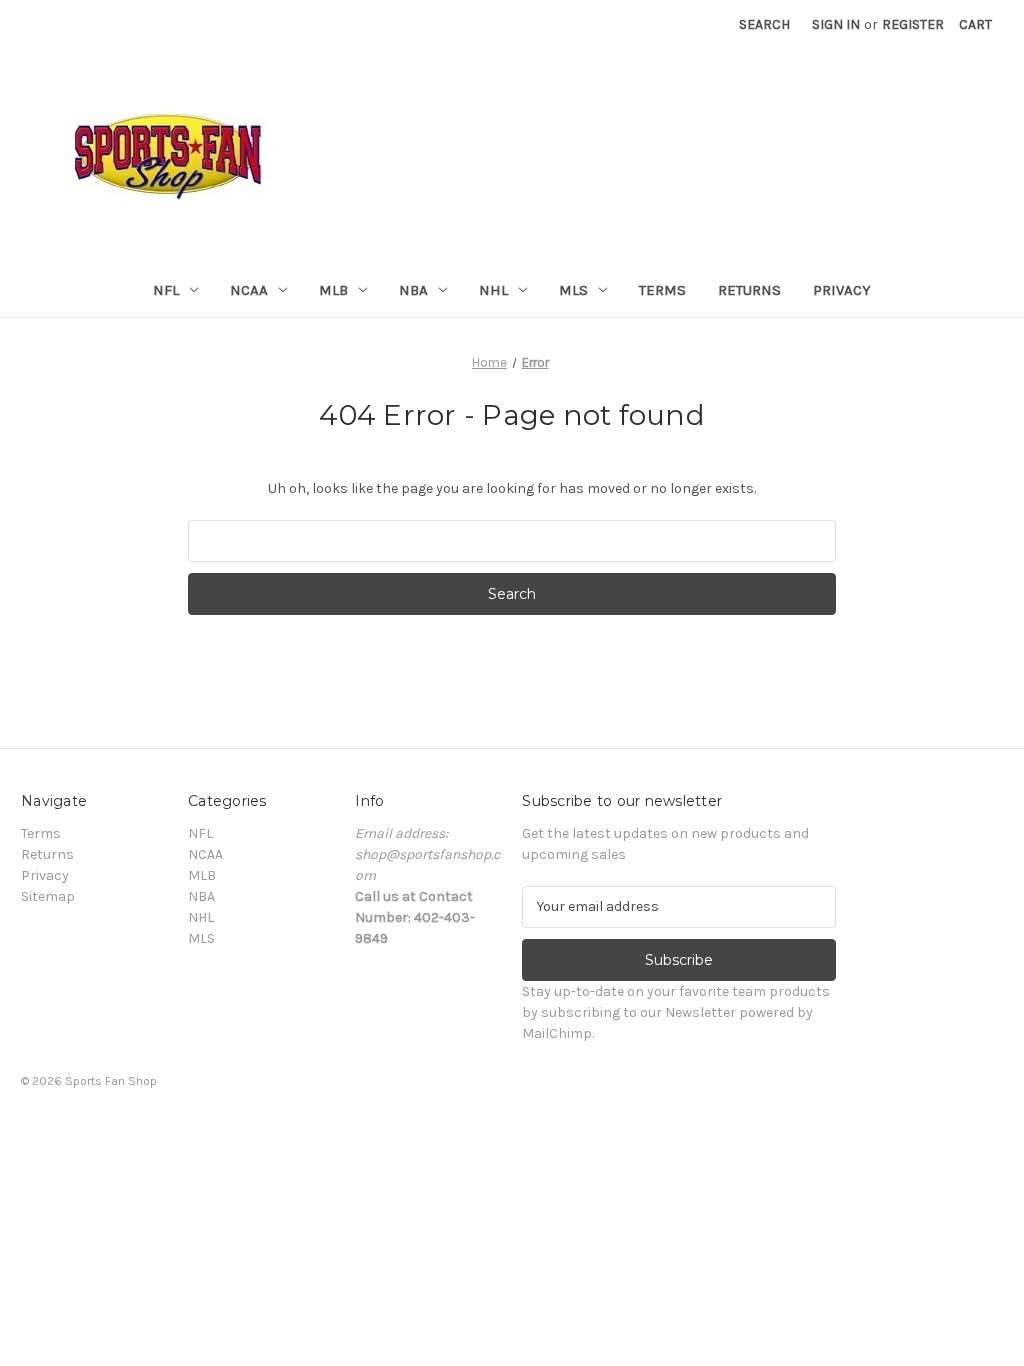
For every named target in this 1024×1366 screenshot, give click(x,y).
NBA (413, 290)
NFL (166, 290)
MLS (573, 290)
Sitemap (48, 896)
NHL (493, 290)
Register (913, 24)
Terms (662, 290)
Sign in (836, 24)
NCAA (249, 290)
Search (764, 24)
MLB (333, 290)
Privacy (842, 290)
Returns (749, 290)
